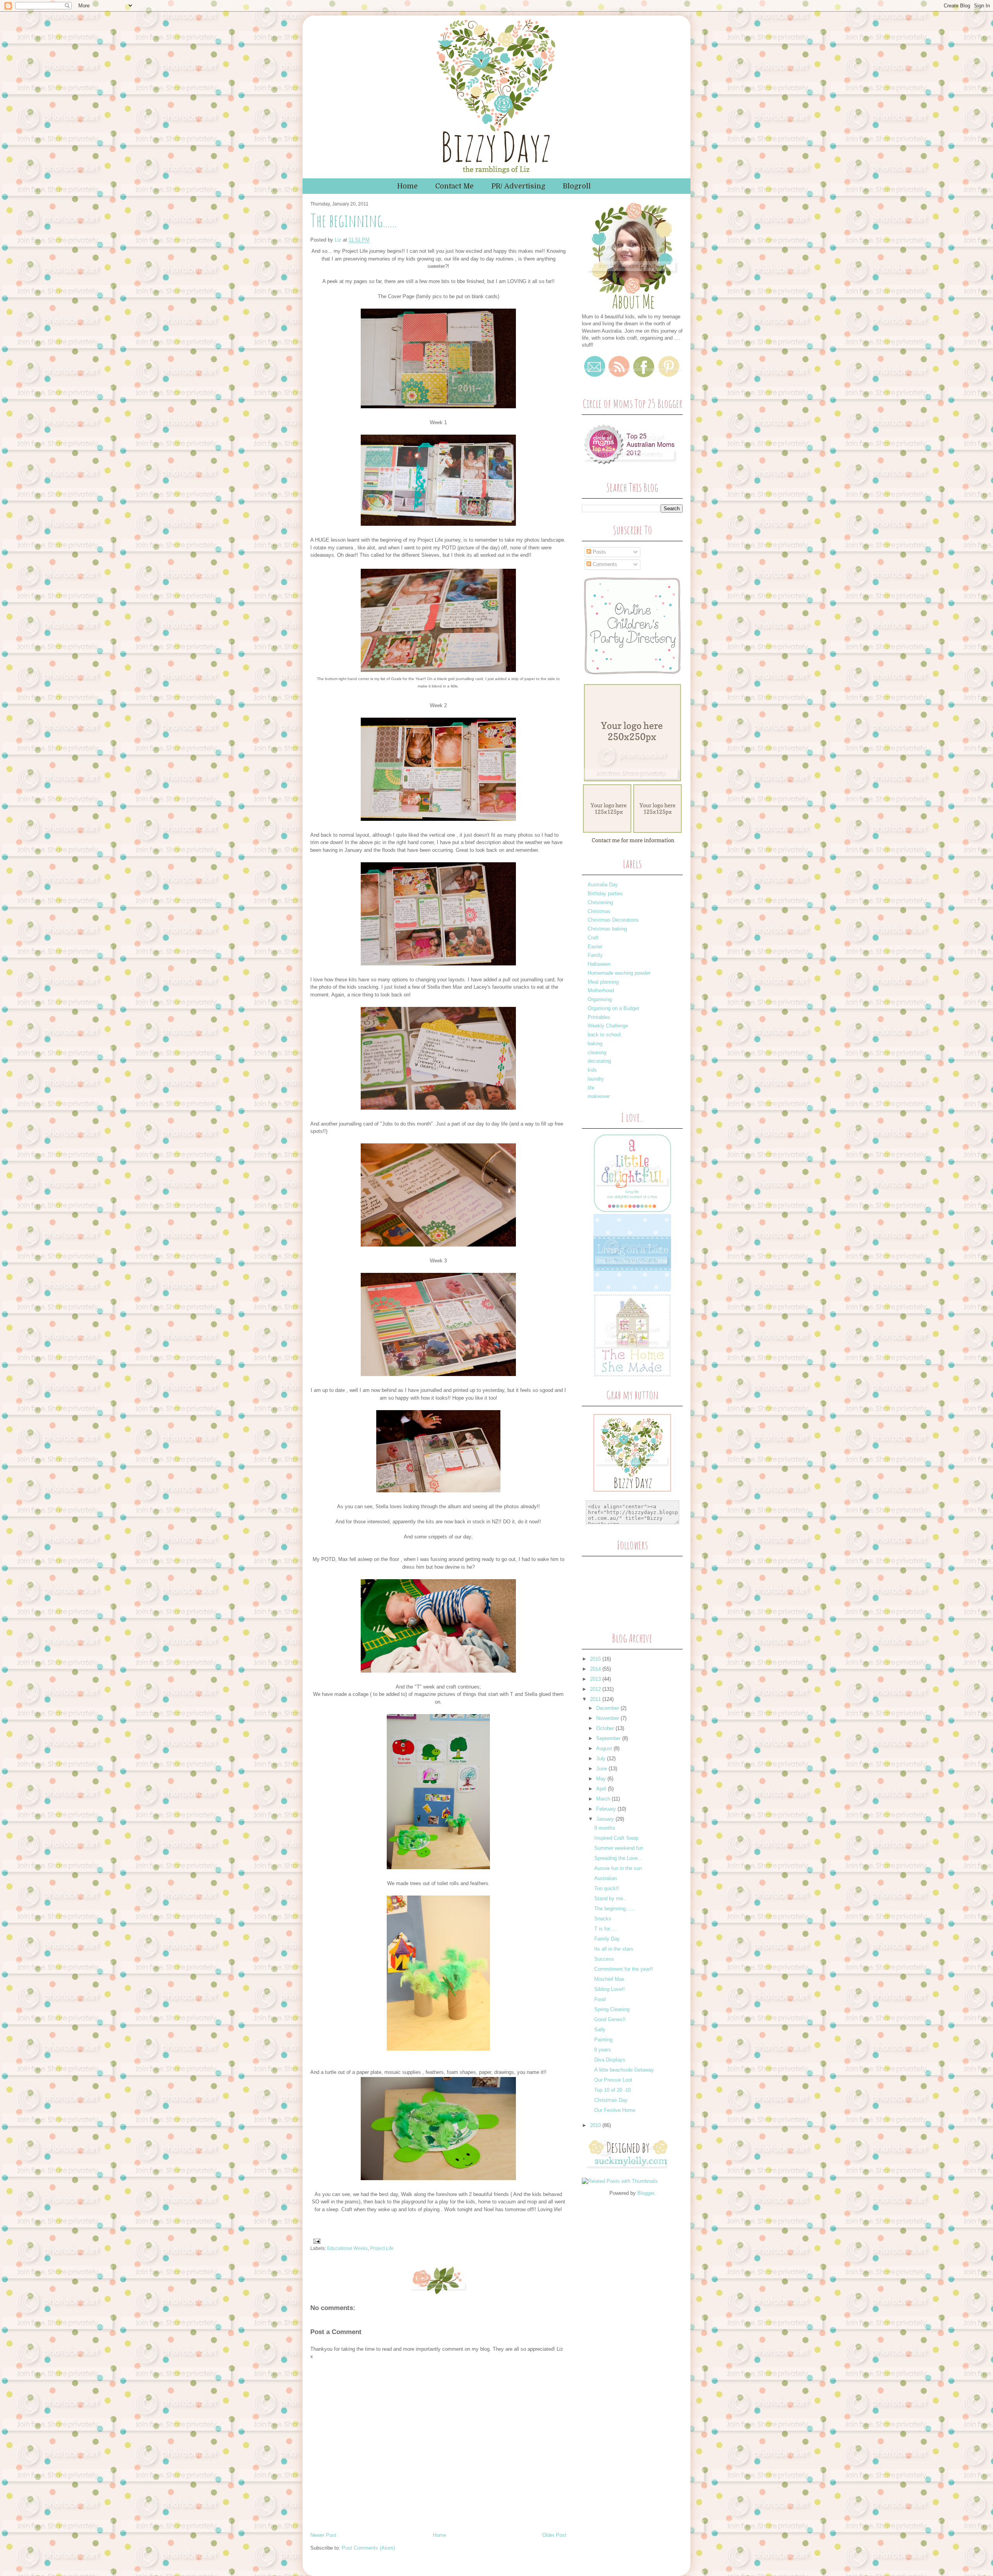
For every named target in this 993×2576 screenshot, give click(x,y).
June (602, 1769)
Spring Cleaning (612, 2009)
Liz (339, 240)
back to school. (605, 1035)
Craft (593, 938)
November (608, 1718)
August (605, 1748)
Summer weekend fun (619, 1848)
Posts (599, 552)
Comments (604, 564)
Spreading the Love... (618, 1858)
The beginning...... (615, 1909)
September (609, 1738)
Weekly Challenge (608, 1026)
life (591, 1088)
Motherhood (601, 990)
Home (407, 186)
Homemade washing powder (619, 973)
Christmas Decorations (613, 920)
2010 (596, 2125)
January (606, 1819)
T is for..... (606, 1929)
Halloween (599, 964)
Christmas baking (607, 929)
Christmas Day (611, 2100)
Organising (600, 999)
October (606, 1728)
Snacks (603, 1919)
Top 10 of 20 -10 (612, 2090)
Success (604, 1959)
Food (600, 1999)
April (602, 1789)
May (602, 1779)
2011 (596, 1699)
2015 (596, 1659)
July (602, 1758)
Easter (595, 947)
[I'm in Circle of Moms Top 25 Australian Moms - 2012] (630, 467)
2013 (596, 1679)
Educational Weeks (347, 2248)
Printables (599, 1017)
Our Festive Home (615, 2110)
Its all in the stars (614, 1949)
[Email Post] (316, 2241)
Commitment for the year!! (624, 1969)
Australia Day (603, 885)
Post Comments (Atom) (368, 2548)
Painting (603, 2040)
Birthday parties (605, 893)
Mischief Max (609, 1979)
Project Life (382, 2248)
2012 (596, 1689)
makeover (599, 1096)
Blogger (646, 2193)
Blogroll (577, 186)
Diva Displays (610, 2060)
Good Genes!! (610, 2019)
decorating (599, 1061)
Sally (600, 2030)
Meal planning (603, 982)
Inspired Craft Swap (616, 1838)
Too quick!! (607, 1888)
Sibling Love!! (610, 1989)
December (608, 1708)
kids (592, 1070)
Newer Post (323, 2535)
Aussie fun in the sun (618, 1868)
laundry (596, 1079)
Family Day (607, 1939)
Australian (605, 1878)
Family (595, 955)
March (604, 1799)
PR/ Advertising (518, 186)
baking (595, 1044)
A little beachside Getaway (624, 2070)
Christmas (599, 911)
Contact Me (454, 186)
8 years (603, 2050)
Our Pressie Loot (613, 2080)
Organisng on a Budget (613, 1008)
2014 (596, 1669)
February (607, 1809)
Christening (600, 902)
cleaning (597, 1052)
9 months (605, 1828)
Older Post (554, 2535)
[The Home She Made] (632, 1375)
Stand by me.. (610, 1898)
